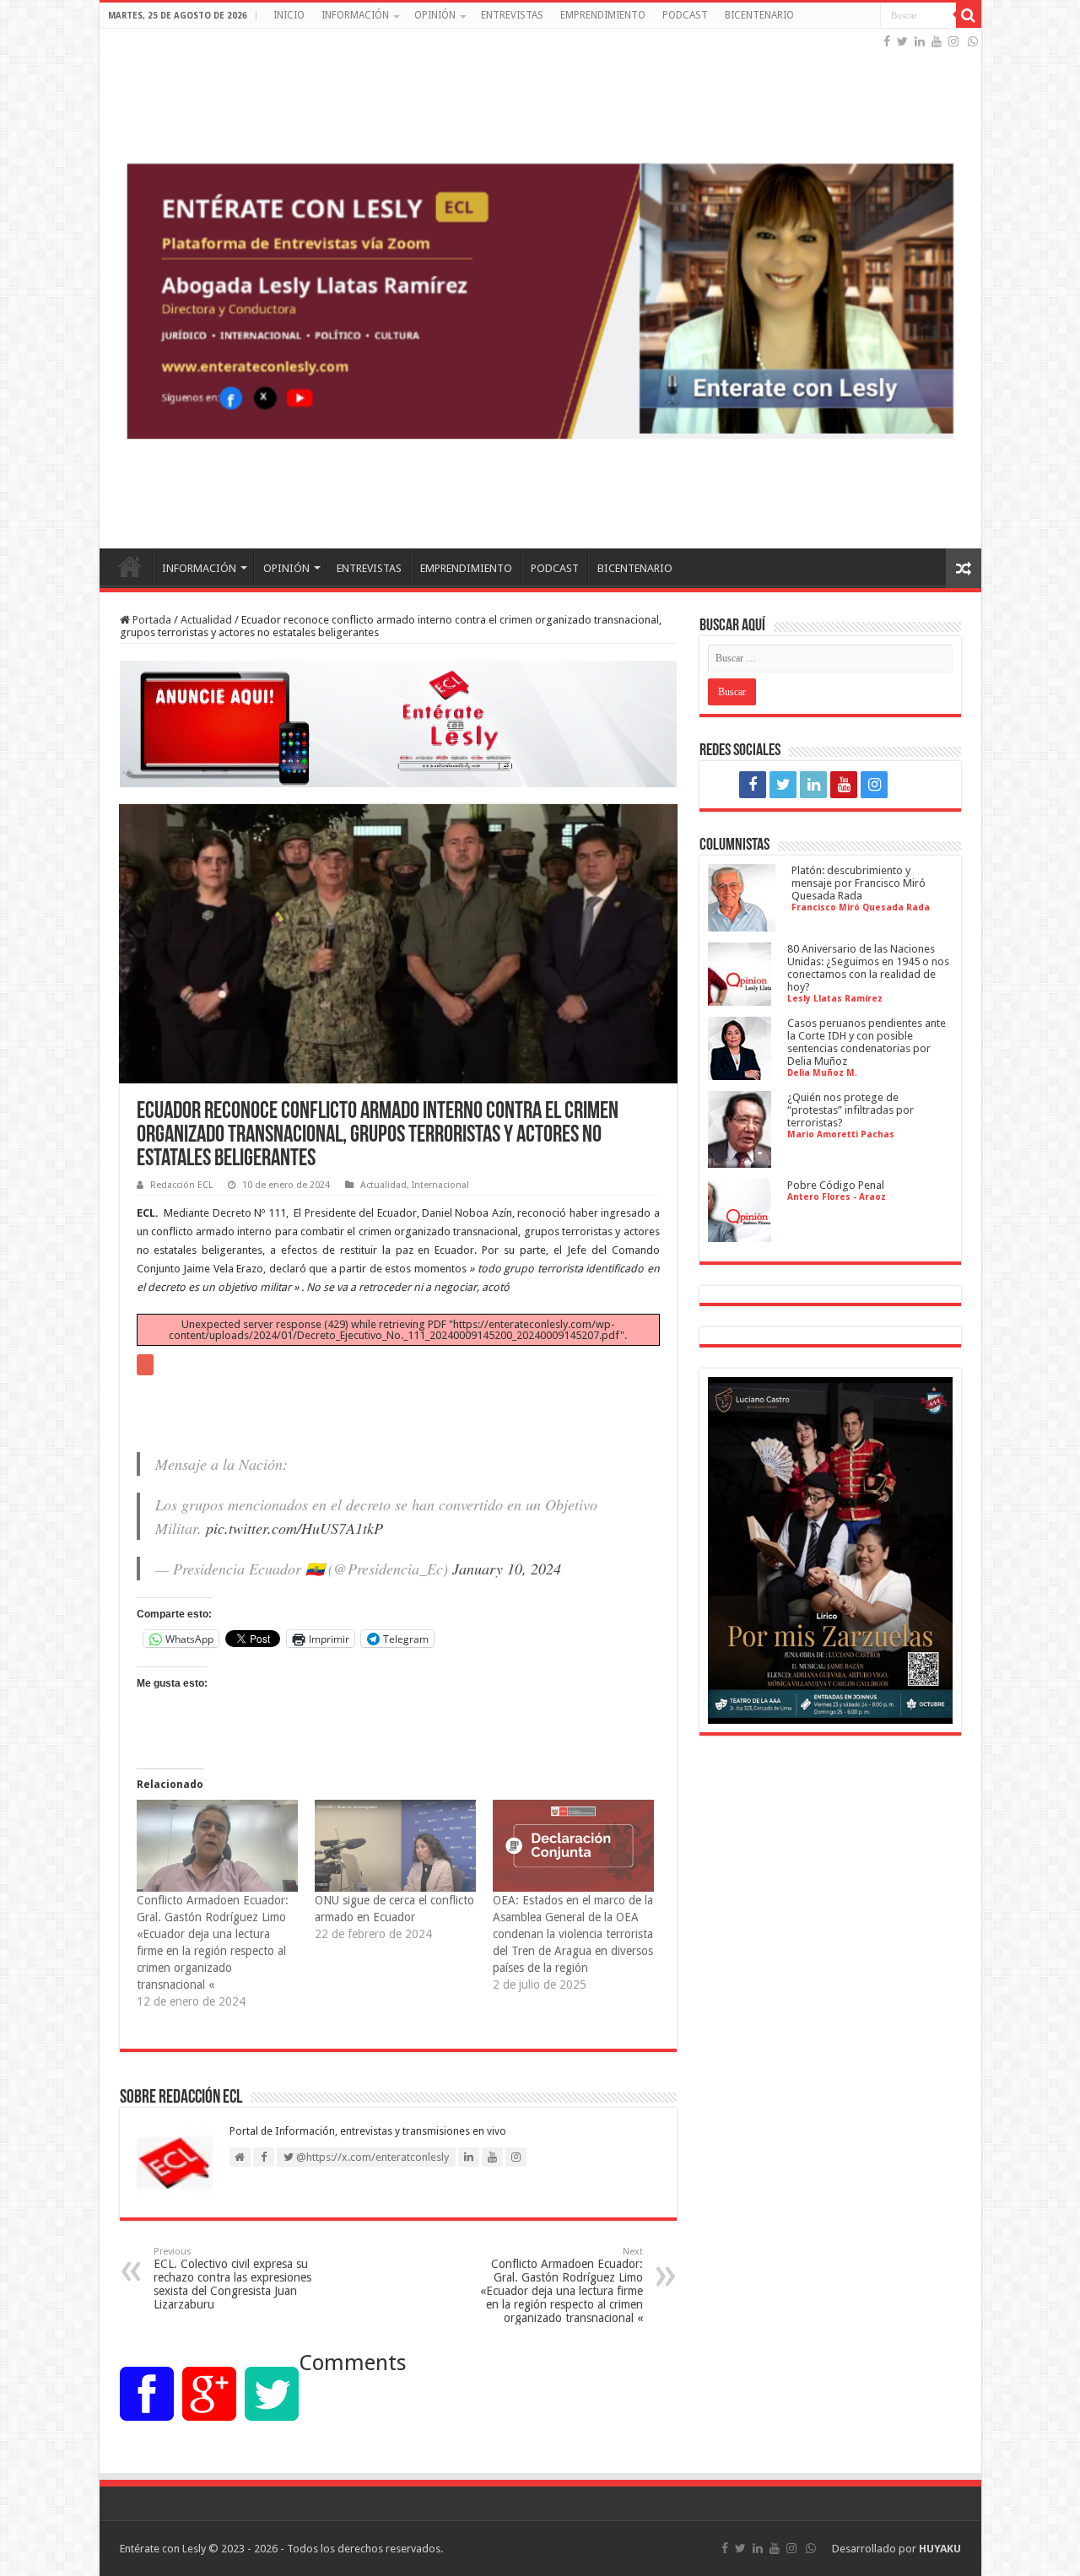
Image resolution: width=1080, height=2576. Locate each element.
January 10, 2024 (507, 1569)
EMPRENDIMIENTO (603, 15)
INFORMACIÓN (355, 15)
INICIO (289, 15)
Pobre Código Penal (836, 1185)
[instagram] (953, 41)
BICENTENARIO (759, 15)
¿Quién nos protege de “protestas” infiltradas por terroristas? (850, 1110)
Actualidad (206, 620)
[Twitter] (902, 41)
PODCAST (685, 15)
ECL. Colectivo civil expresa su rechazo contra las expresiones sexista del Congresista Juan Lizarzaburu (232, 2279)
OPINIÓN (435, 15)
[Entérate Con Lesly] (540, 289)
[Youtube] (937, 41)
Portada (151, 620)
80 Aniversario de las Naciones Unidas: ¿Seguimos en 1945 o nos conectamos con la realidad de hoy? (868, 968)
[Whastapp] (973, 41)
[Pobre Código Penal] (740, 1236)
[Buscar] (969, 15)
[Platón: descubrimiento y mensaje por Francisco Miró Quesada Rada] (742, 925)
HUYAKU (940, 2549)
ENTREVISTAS (512, 15)
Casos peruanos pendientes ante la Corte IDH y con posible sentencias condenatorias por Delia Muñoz (867, 1042)
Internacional (440, 1185)
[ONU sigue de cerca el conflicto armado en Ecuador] (395, 1846)
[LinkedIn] (920, 41)
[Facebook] (887, 41)
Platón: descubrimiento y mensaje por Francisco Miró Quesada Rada (859, 883)
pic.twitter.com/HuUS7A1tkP (294, 1528)
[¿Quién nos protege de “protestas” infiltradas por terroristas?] (740, 1161)
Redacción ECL (181, 1185)
